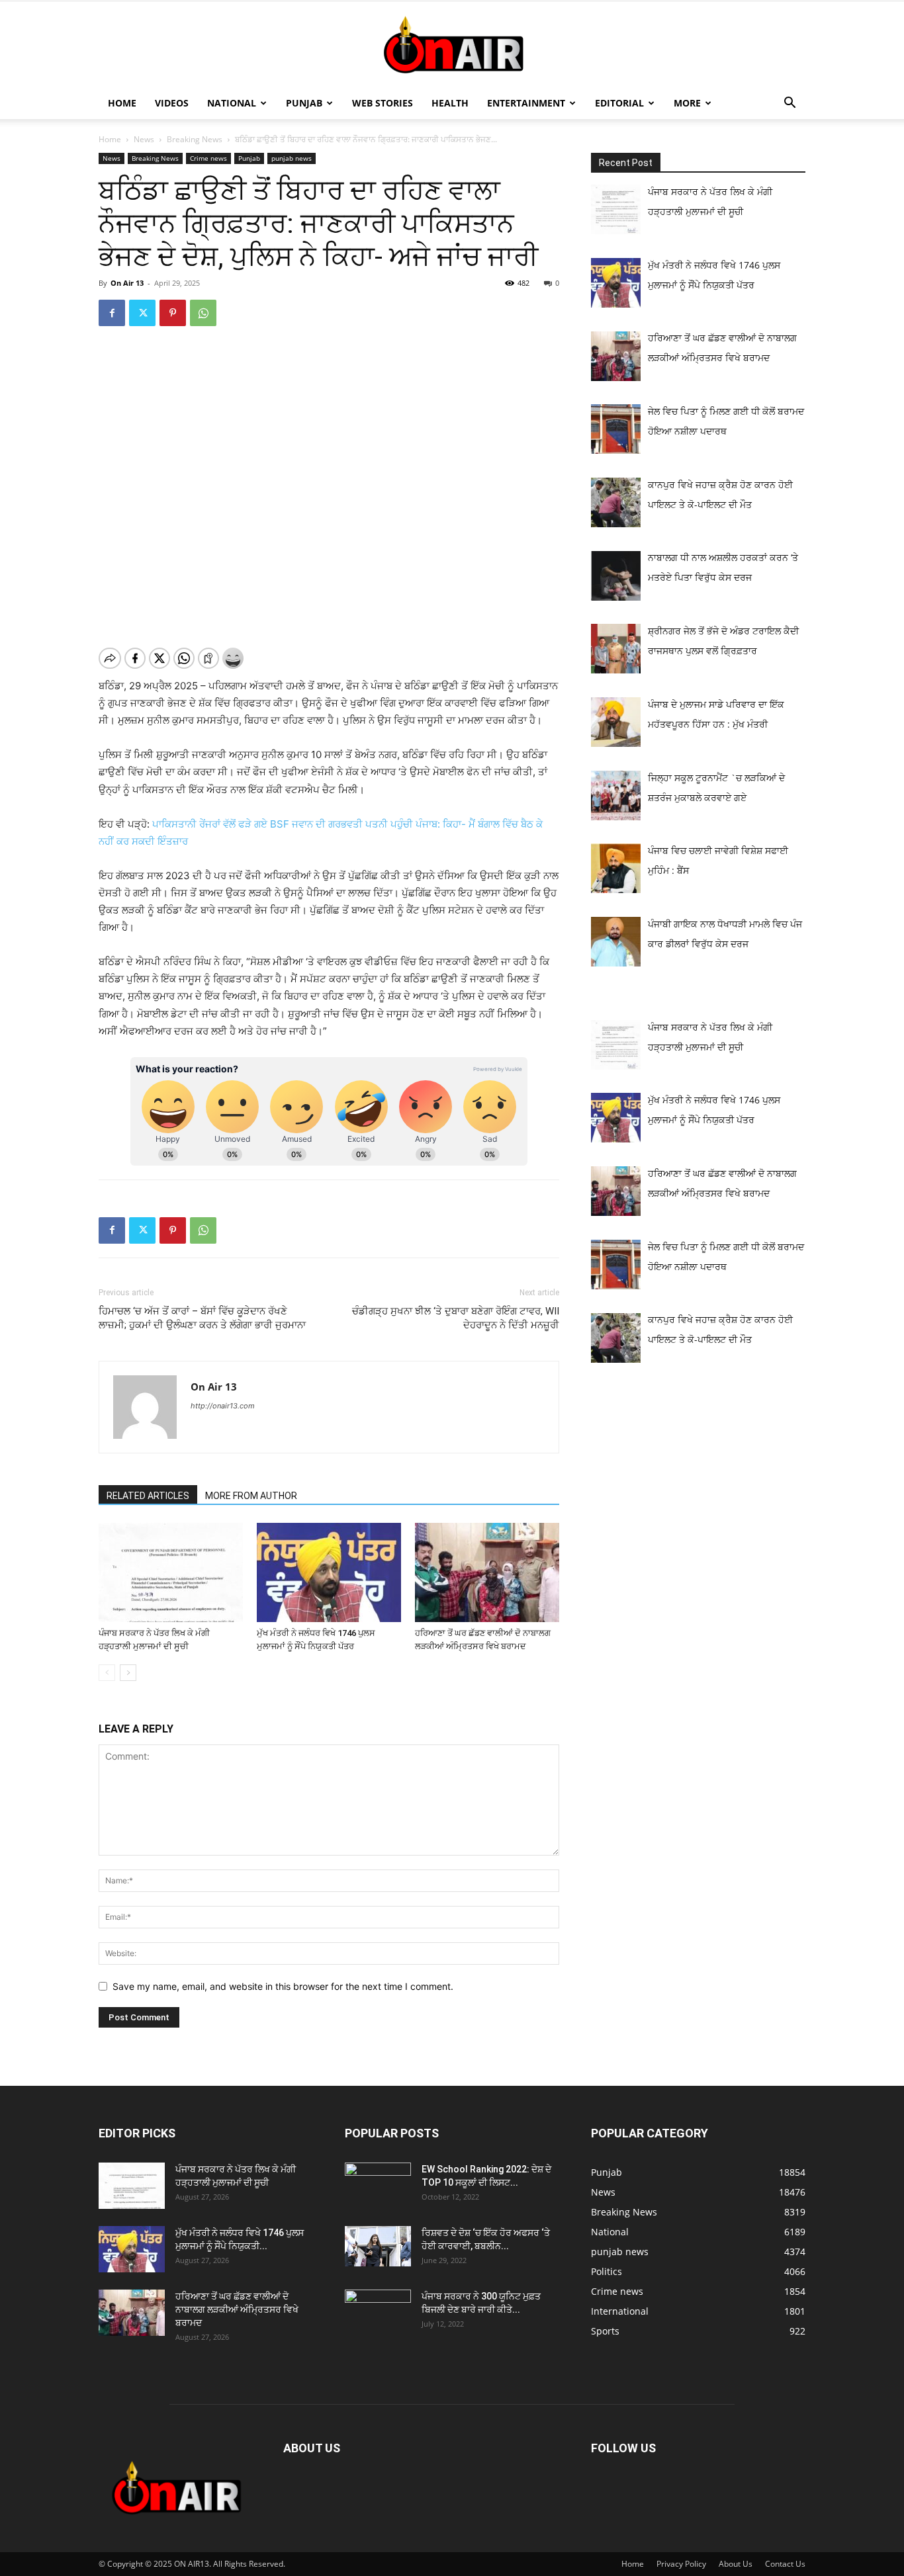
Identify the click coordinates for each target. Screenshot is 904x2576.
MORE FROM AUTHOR (251, 1496)
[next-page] (128, 1673)
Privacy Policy (681, 2564)
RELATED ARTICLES (148, 1496)
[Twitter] (142, 313)
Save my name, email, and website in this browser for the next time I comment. (283, 1986)
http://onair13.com (223, 1406)
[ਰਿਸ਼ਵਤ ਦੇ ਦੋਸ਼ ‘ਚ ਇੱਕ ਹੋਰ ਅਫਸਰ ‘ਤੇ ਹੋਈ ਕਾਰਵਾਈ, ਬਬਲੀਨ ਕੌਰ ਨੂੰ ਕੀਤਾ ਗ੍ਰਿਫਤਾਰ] (378, 2246)
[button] (790, 104)
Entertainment (526, 103)
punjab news (292, 158)
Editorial (619, 103)
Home (122, 103)
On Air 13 (127, 283)
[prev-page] (107, 1673)
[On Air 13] (452, 45)
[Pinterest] (173, 313)
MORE (687, 103)
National (232, 103)
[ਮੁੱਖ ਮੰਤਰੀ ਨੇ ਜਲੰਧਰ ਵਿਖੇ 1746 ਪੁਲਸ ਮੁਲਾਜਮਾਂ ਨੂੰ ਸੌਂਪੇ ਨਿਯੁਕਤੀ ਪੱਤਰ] (329, 1572)
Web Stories (383, 103)
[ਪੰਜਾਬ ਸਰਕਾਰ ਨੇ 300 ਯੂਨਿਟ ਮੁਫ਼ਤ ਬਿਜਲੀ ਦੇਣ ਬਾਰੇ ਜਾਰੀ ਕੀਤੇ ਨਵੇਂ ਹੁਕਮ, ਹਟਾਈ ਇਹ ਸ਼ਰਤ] (378, 2309)
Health (450, 103)
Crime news (208, 158)
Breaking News (195, 139)
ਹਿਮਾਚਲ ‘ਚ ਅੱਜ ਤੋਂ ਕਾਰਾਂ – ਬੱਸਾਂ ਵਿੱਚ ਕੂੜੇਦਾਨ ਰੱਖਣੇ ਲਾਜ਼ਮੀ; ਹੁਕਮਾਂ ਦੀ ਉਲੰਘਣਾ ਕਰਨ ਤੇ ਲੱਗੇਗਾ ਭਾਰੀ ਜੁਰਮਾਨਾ (202, 1318)
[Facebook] (112, 313)
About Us (736, 2564)
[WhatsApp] (203, 313)
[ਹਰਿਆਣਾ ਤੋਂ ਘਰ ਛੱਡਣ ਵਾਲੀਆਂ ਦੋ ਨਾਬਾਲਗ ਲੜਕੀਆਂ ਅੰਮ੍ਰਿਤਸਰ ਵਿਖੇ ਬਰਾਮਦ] (487, 1572)
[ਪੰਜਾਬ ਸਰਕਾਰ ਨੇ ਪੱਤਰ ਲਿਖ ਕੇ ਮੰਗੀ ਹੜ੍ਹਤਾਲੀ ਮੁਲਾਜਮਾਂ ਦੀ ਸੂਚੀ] (171, 1572)
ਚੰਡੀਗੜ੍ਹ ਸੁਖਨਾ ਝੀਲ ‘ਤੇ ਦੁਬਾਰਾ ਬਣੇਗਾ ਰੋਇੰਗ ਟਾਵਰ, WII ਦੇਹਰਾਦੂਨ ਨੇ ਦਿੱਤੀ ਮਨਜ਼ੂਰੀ (456, 1318)
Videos (172, 103)
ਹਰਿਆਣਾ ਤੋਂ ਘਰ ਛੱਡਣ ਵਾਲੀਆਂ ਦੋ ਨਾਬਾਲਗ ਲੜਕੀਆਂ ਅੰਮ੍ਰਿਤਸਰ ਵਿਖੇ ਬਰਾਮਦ (237, 2309)
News (144, 139)
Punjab (304, 103)
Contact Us (785, 2564)
